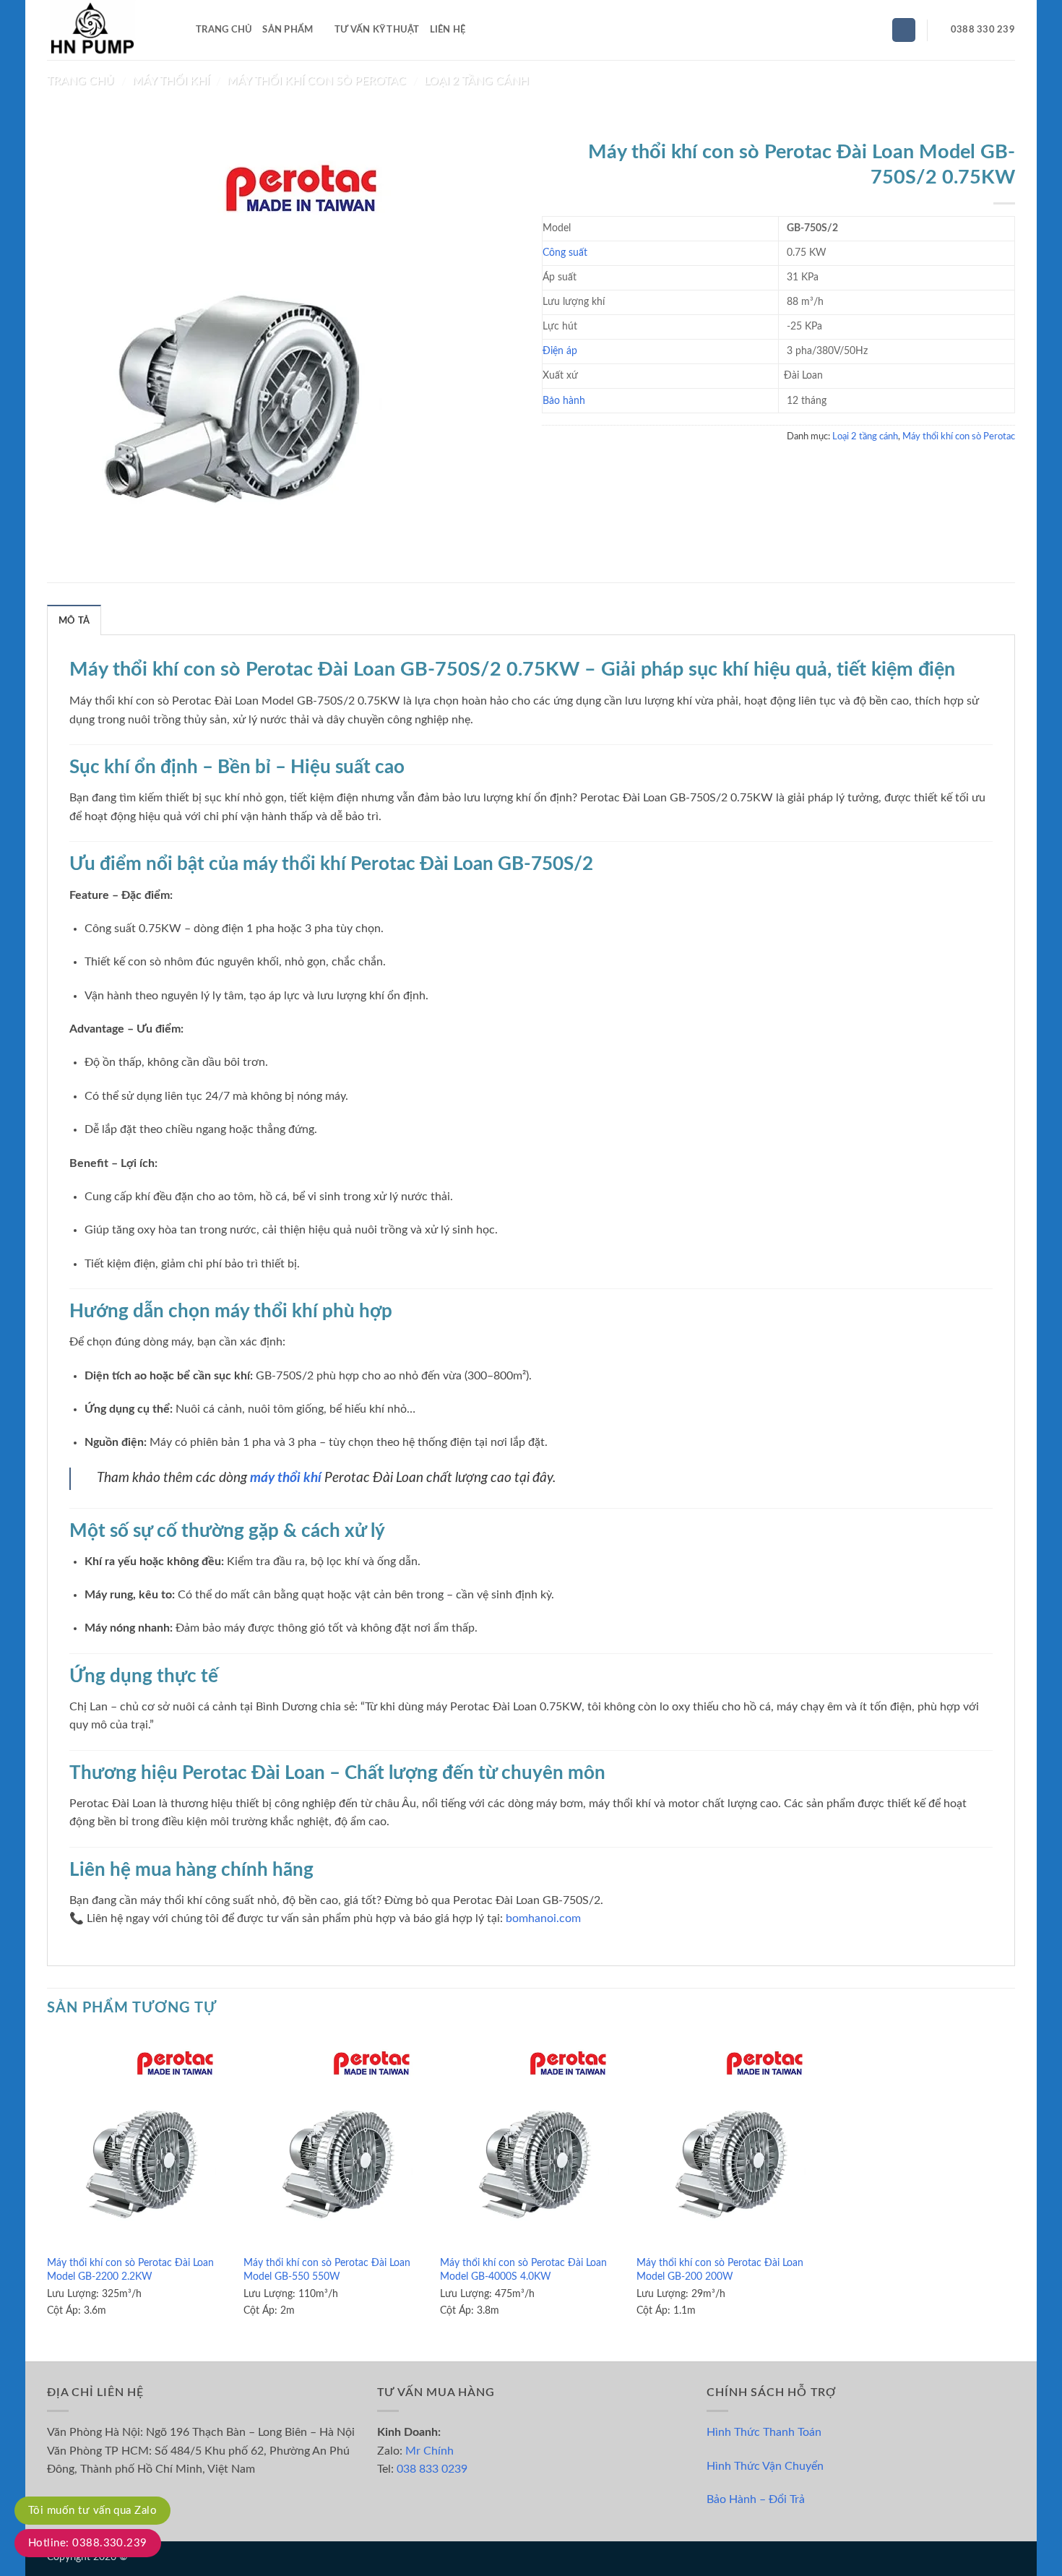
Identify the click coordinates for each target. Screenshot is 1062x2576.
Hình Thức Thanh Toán (764, 2432)
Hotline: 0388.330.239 (88, 2543)
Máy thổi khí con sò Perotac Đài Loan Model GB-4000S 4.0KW (523, 2270)
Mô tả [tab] (74, 621)
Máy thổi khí (171, 81)
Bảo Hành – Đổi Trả (756, 2499)
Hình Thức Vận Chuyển (765, 2466)
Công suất (565, 253)
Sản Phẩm (288, 30)
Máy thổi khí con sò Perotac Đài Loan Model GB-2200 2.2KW (130, 2270)
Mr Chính (429, 2451)
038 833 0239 (432, 2469)
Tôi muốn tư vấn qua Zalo (92, 2511)
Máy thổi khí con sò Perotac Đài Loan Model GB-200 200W (720, 2270)
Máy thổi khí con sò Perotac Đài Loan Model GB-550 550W (327, 2270)
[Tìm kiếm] (904, 30)
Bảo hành (564, 401)
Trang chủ (81, 81)
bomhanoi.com (543, 1918)
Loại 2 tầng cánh (476, 81)
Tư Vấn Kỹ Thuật (377, 30)
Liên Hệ (448, 30)
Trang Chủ (224, 30)
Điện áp (560, 351)
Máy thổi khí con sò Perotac (316, 81)
